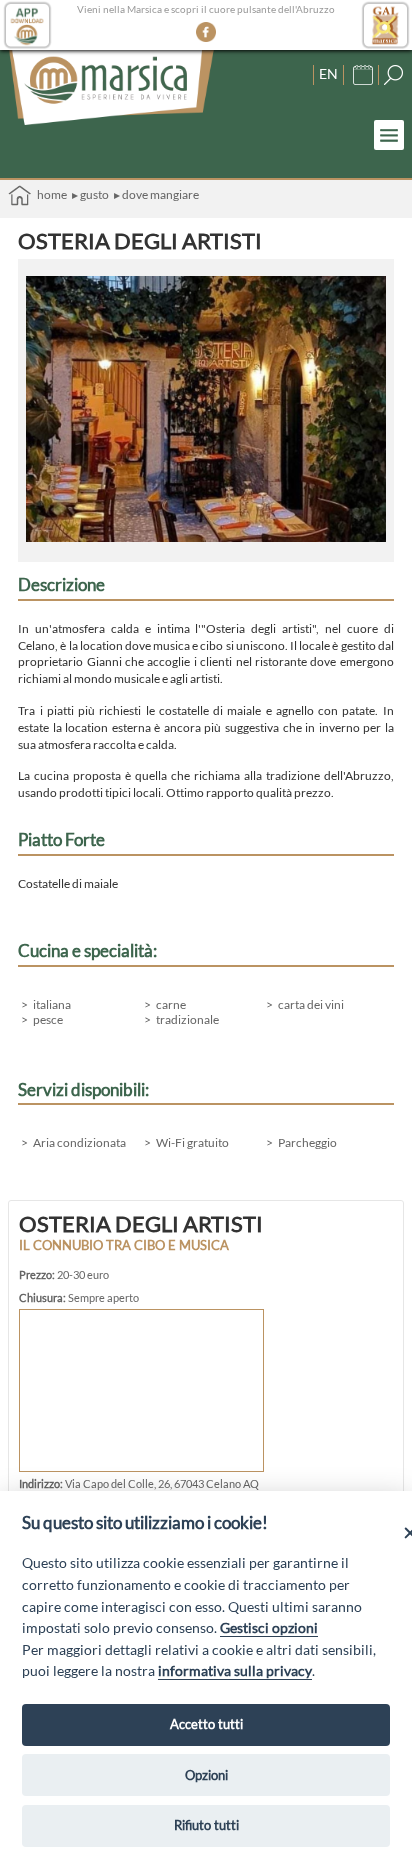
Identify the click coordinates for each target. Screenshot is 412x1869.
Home (49, 194)
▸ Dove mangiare (156, 194)
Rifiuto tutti (206, 1825)
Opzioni (206, 1775)
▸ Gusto (90, 194)
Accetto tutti (206, 1724)
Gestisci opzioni (269, 1627)
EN (328, 73)
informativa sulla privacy (235, 1670)
